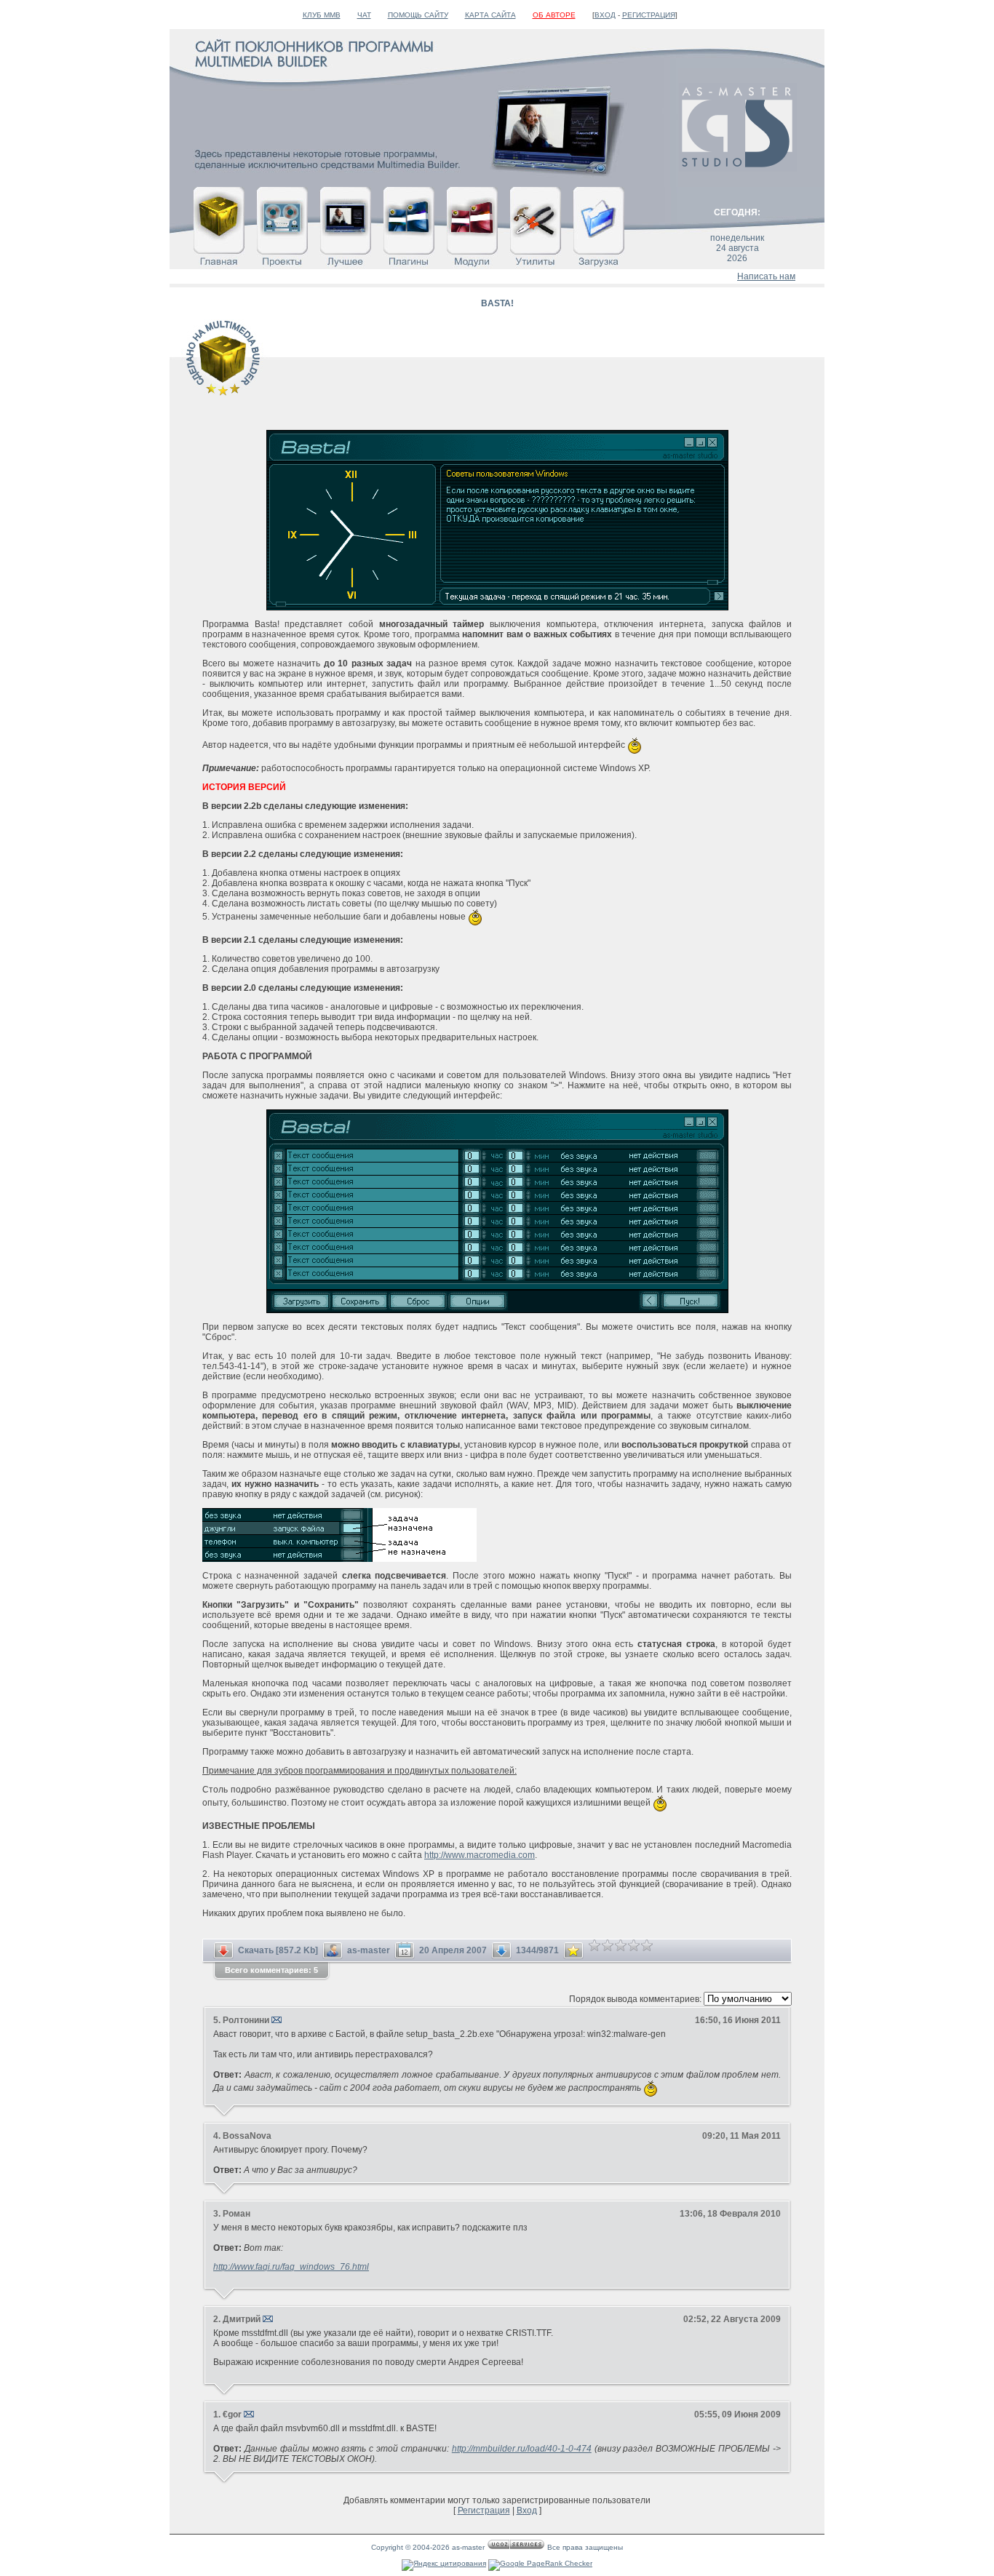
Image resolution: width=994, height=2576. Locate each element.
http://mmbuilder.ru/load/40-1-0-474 (522, 2449)
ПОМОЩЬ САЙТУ (418, 15)
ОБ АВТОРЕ (554, 15)
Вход (605, 15)
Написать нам (766, 276)
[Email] (277, 2020)
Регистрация (649, 15)
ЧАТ (364, 15)
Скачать (256, 1950)
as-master (369, 1950)
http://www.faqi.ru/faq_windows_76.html (291, 2267)
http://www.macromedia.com (480, 1855)
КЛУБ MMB (322, 15)
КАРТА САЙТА (490, 15)
